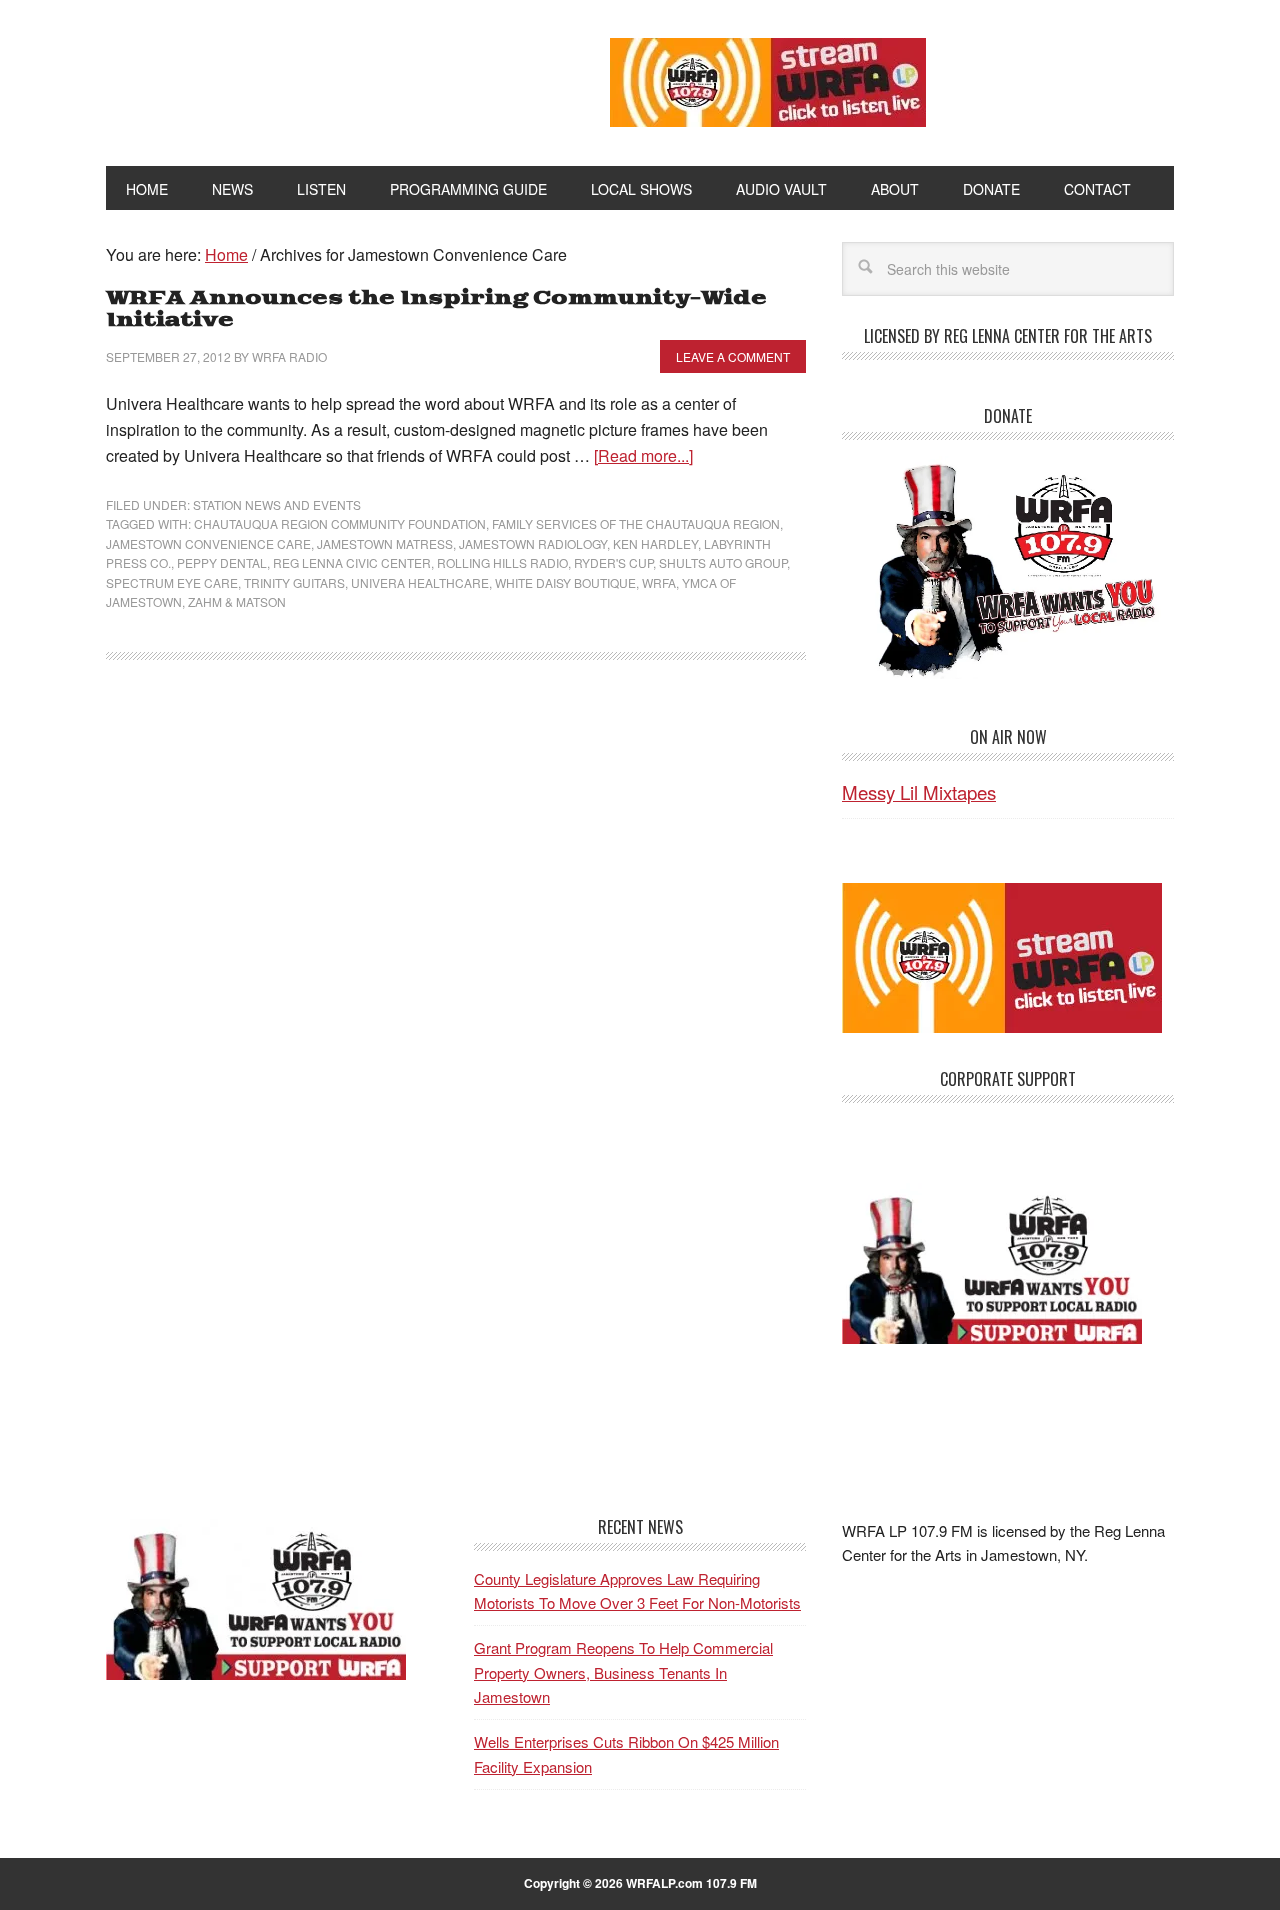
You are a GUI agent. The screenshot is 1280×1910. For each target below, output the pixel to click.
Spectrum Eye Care (172, 582)
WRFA (659, 582)
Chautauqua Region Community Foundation (340, 523)
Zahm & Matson (237, 601)
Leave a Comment (733, 356)
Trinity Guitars (294, 582)
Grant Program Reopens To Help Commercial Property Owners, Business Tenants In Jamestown (623, 1672)
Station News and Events (277, 504)
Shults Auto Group (723, 562)
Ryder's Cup (613, 562)
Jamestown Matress (385, 543)
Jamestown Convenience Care (208, 543)
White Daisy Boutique (565, 582)
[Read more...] (643, 455)
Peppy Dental (222, 562)
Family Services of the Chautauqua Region (636, 523)
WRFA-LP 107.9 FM (312, 78)
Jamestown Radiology (533, 543)
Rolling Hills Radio (502, 562)
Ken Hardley (655, 543)
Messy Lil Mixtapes (919, 791)
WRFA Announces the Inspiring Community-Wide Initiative (436, 309)
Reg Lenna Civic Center (352, 562)
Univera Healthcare (420, 582)
